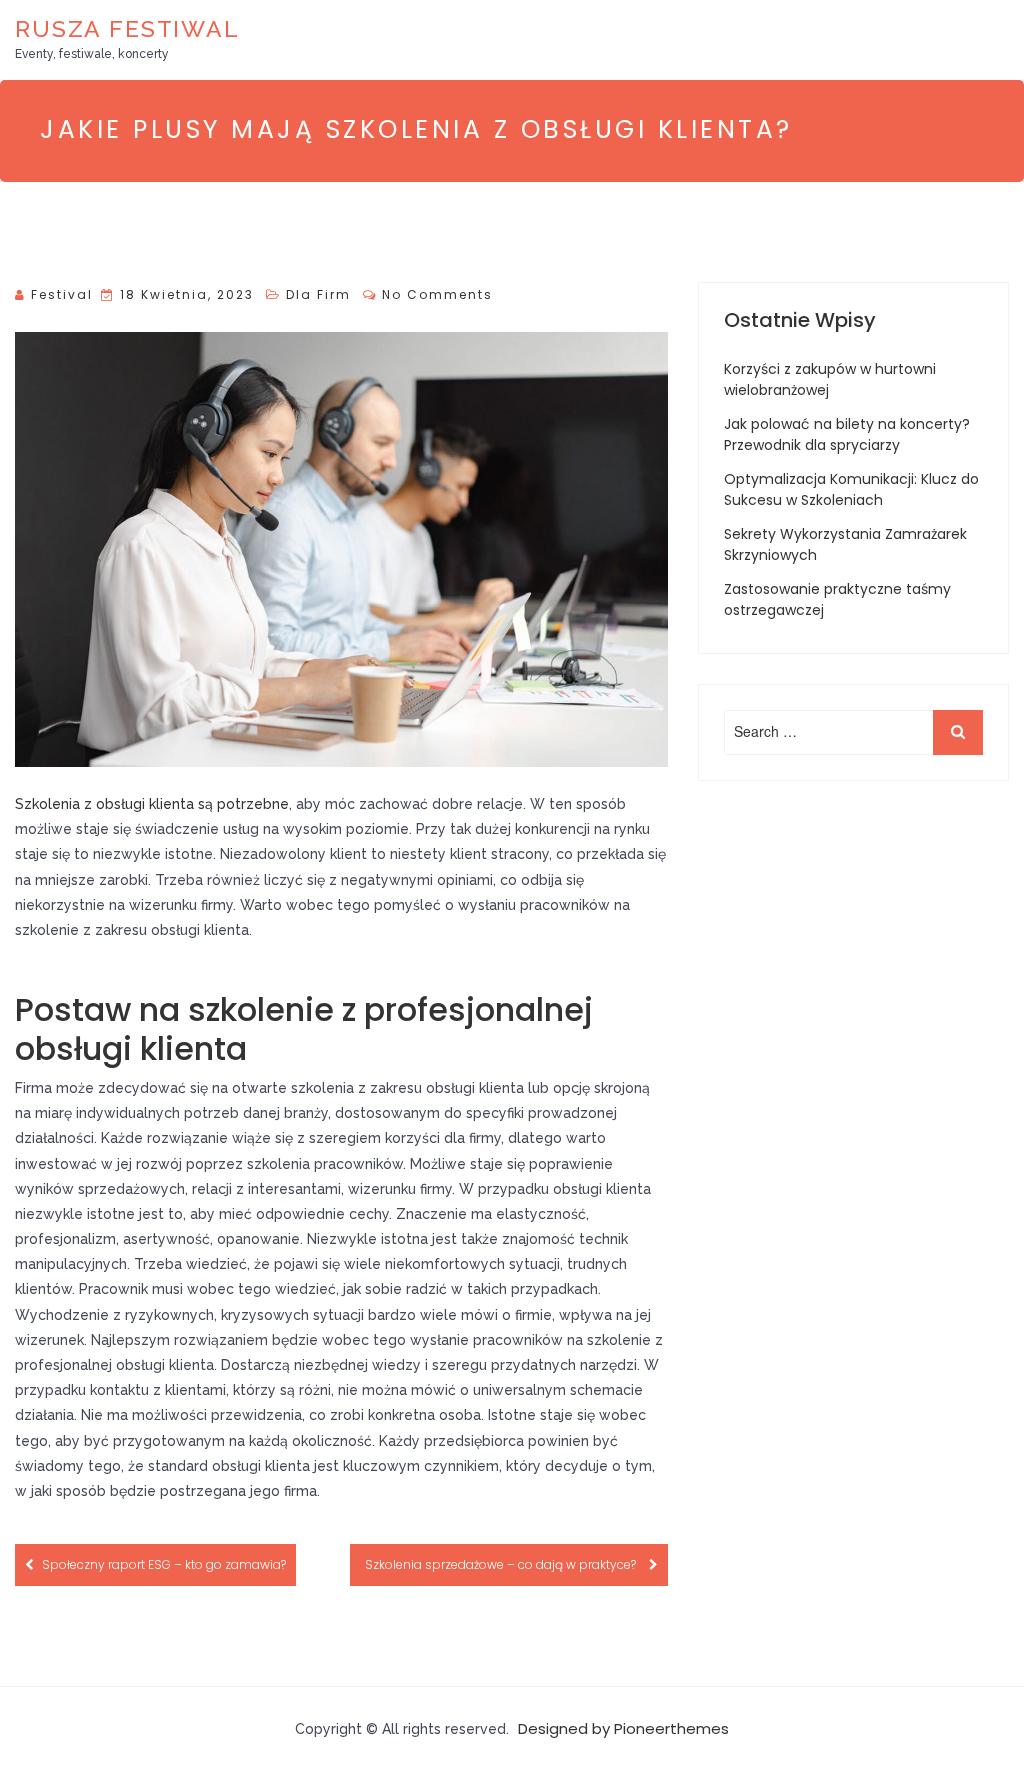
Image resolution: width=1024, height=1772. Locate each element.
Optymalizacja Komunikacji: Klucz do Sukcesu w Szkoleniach (851, 489)
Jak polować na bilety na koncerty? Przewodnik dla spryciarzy (847, 434)
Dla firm (318, 294)
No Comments (437, 294)
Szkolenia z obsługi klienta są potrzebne (152, 804)
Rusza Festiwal (127, 28)
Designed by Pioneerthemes (623, 1728)
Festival (62, 294)
